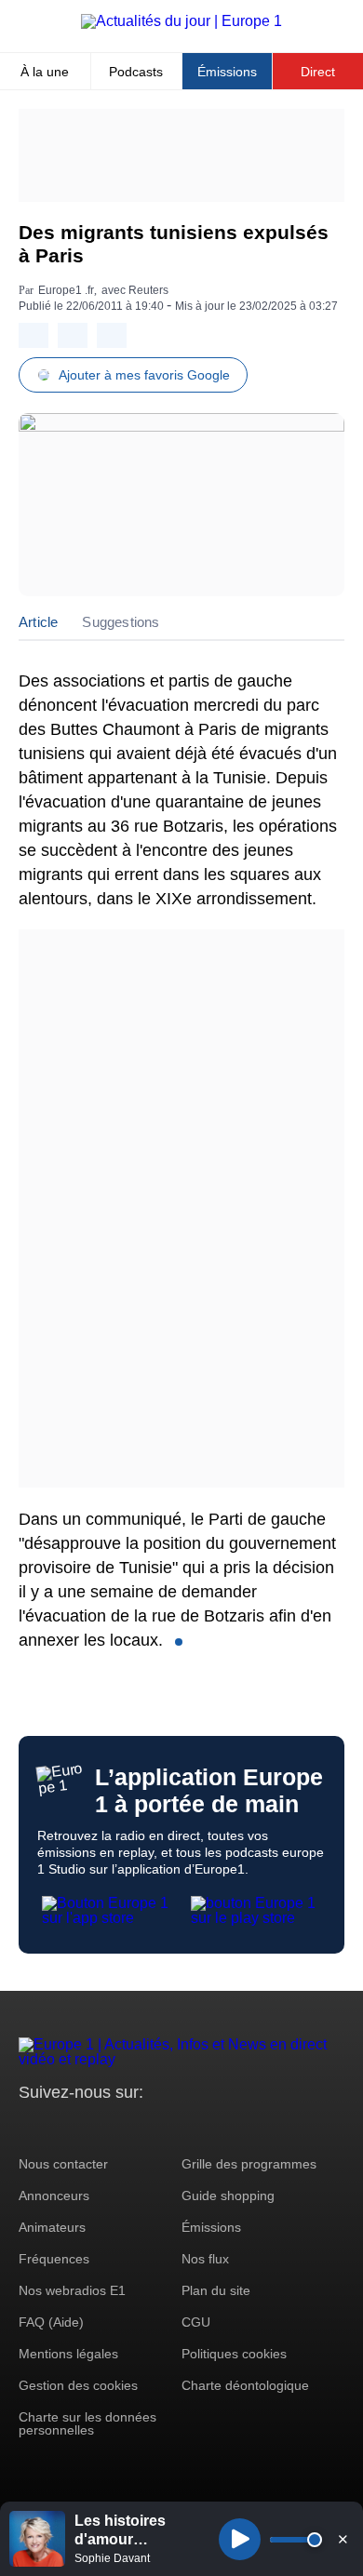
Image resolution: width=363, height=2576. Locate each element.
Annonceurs (54, 2196)
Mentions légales (68, 2354)
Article (38, 622)
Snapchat (157, 2127)
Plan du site (216, 2290)
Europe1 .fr (66, 290)
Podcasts (136, 72)
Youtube (125, 2127)
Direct (318, 72)
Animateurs (52, 2227)
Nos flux (205, 2259)
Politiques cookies (234, 2354)
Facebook (94, 2127)
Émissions (227, 72)
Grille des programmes (249, 2164)
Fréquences (54, 2259)
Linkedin (188, 2127)
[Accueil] (181, 21)
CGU (196, 2322)
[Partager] (34, 335)
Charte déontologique (245, 2385)
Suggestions (121, 622)
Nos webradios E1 (72, 2290)
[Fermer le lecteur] (343, 2539)
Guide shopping (228, 2196)
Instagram (62, 2127)
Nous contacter (63, 2164)
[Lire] (240, 2539)
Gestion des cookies (78, 2385)
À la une (45, 72)
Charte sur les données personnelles (87, 2423)
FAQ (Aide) (51, 2322)
